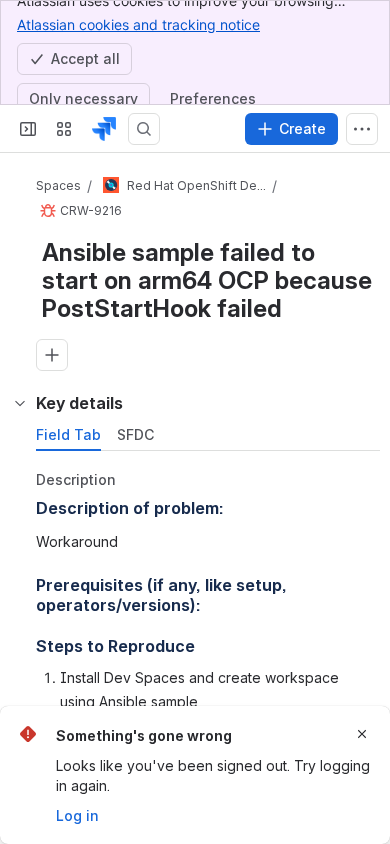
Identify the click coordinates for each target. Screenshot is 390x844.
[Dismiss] (362, 734)
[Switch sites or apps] (64, 129)
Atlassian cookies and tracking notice (138, 24)
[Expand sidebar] (28, 129)
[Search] (144, 129)
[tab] (68, 435)
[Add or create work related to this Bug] (52, 355)
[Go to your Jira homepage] (104, 129)
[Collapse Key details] (20, 403)
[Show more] (362, 129)
